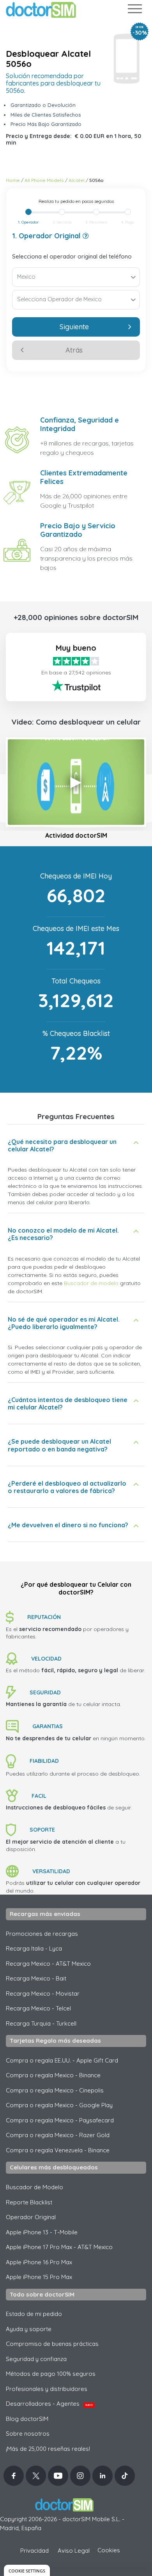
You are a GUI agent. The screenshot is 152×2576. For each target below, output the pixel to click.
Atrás (74, 350)
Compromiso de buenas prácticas (52, 2344)
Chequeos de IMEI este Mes (76, 928)
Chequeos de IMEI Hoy (76, 876)
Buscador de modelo (91, 1283)
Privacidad (34, 2551)
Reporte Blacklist (29, 2202)
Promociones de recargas (42, 1934)
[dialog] (27, 2570)
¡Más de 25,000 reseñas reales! (48, 2449)
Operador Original (31, 2217)
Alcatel (77, 180)
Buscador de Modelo (34, 2187)
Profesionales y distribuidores (47, 2389)
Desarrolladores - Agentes (49, 2404)
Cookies (109, 2550)
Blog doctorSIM (27, 2419)
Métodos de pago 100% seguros (51, 2374)
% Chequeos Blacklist (76, 1033)
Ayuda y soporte (29, 2329)
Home (13, 180)
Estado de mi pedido (34, 2314)
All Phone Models (44, 180)
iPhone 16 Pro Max (39, 2262)
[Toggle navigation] (134, 10)
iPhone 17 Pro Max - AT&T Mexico (59, 2247)
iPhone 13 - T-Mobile (42, 2232)
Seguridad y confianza (36, 2359)
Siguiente (74, 327)
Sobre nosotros (28, 2434)
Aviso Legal (74, 2551)
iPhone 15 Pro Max (39, 2277)
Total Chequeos (76, 981)
